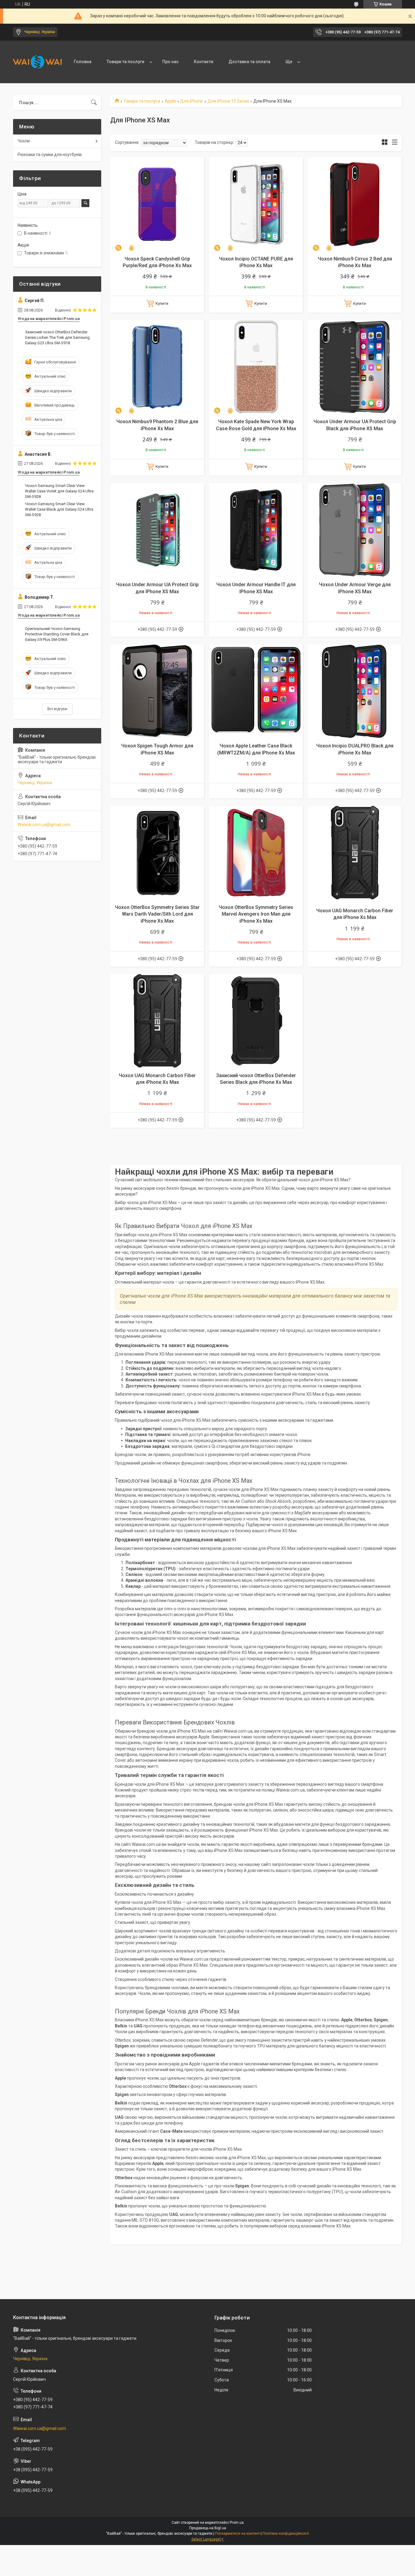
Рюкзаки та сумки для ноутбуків (50, 155)
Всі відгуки (57, 709)
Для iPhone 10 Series (228, 101)
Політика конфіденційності (286, 2533)
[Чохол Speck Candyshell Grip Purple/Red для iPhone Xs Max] (157, 204)
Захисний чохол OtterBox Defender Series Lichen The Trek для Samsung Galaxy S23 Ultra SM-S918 (57, 337)
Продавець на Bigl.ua (208, 2528)
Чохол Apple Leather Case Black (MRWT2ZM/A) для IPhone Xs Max (256, 749)
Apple (170, 101)
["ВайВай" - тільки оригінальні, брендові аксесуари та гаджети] (37, 62)
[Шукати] (94, 103)
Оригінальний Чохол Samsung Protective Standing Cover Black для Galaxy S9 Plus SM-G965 (57, 634)
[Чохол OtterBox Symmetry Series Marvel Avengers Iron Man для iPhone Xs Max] (256, 853)
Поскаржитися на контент (237, 2533)
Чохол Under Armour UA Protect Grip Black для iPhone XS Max (355, 425)
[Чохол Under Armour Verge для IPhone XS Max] (355, 530)
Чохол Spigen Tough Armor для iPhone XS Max (157, 749)
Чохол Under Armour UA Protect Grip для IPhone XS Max (157, 588)
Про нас (170, 62)
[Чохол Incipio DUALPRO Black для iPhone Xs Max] (355, 691)
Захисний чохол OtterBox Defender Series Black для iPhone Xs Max (256, 1079)
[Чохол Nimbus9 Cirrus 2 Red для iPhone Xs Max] (355, 204)
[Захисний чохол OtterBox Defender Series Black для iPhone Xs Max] (256, 1021)
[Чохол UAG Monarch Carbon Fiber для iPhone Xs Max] (355, 853)
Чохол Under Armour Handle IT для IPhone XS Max (256, 588)
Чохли (24, 141)
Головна (83, 62)
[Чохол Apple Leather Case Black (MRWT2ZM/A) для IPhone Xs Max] (256, 691)
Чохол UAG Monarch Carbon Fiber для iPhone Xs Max (355, 914)
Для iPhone (192, 101)
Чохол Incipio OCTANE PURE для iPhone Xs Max (256, 262)
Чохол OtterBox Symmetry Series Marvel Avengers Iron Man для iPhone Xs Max (256, 914)
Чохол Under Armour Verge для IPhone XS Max (355, 588)
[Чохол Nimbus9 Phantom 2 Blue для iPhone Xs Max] (157, 367)
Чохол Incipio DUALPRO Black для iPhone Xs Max (355, 749)
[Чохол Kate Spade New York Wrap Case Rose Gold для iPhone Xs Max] (256, 367)
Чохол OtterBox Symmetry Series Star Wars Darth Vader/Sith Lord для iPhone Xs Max (157, 914)
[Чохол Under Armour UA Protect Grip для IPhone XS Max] (157, 530)
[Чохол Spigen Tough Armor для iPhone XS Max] (157, 691)
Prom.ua (237, 2523)
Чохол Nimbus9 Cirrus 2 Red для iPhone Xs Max (355, 262)
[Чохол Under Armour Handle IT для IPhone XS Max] (256, 530)
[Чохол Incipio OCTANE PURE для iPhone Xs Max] (256, 204)
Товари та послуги (125, 62)
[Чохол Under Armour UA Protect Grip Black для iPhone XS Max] (355, 367)
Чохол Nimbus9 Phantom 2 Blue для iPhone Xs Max (157, 425)
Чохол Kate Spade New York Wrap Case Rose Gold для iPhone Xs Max (256, 425)
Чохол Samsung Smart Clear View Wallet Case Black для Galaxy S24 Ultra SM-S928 (59, 509)
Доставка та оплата (249, 62)
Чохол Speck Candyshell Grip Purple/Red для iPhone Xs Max (157, 262)
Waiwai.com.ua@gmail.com (44, 825)
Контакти (204, 62)
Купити (162, 303)
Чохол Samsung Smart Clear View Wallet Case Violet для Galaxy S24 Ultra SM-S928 (59, 491)
